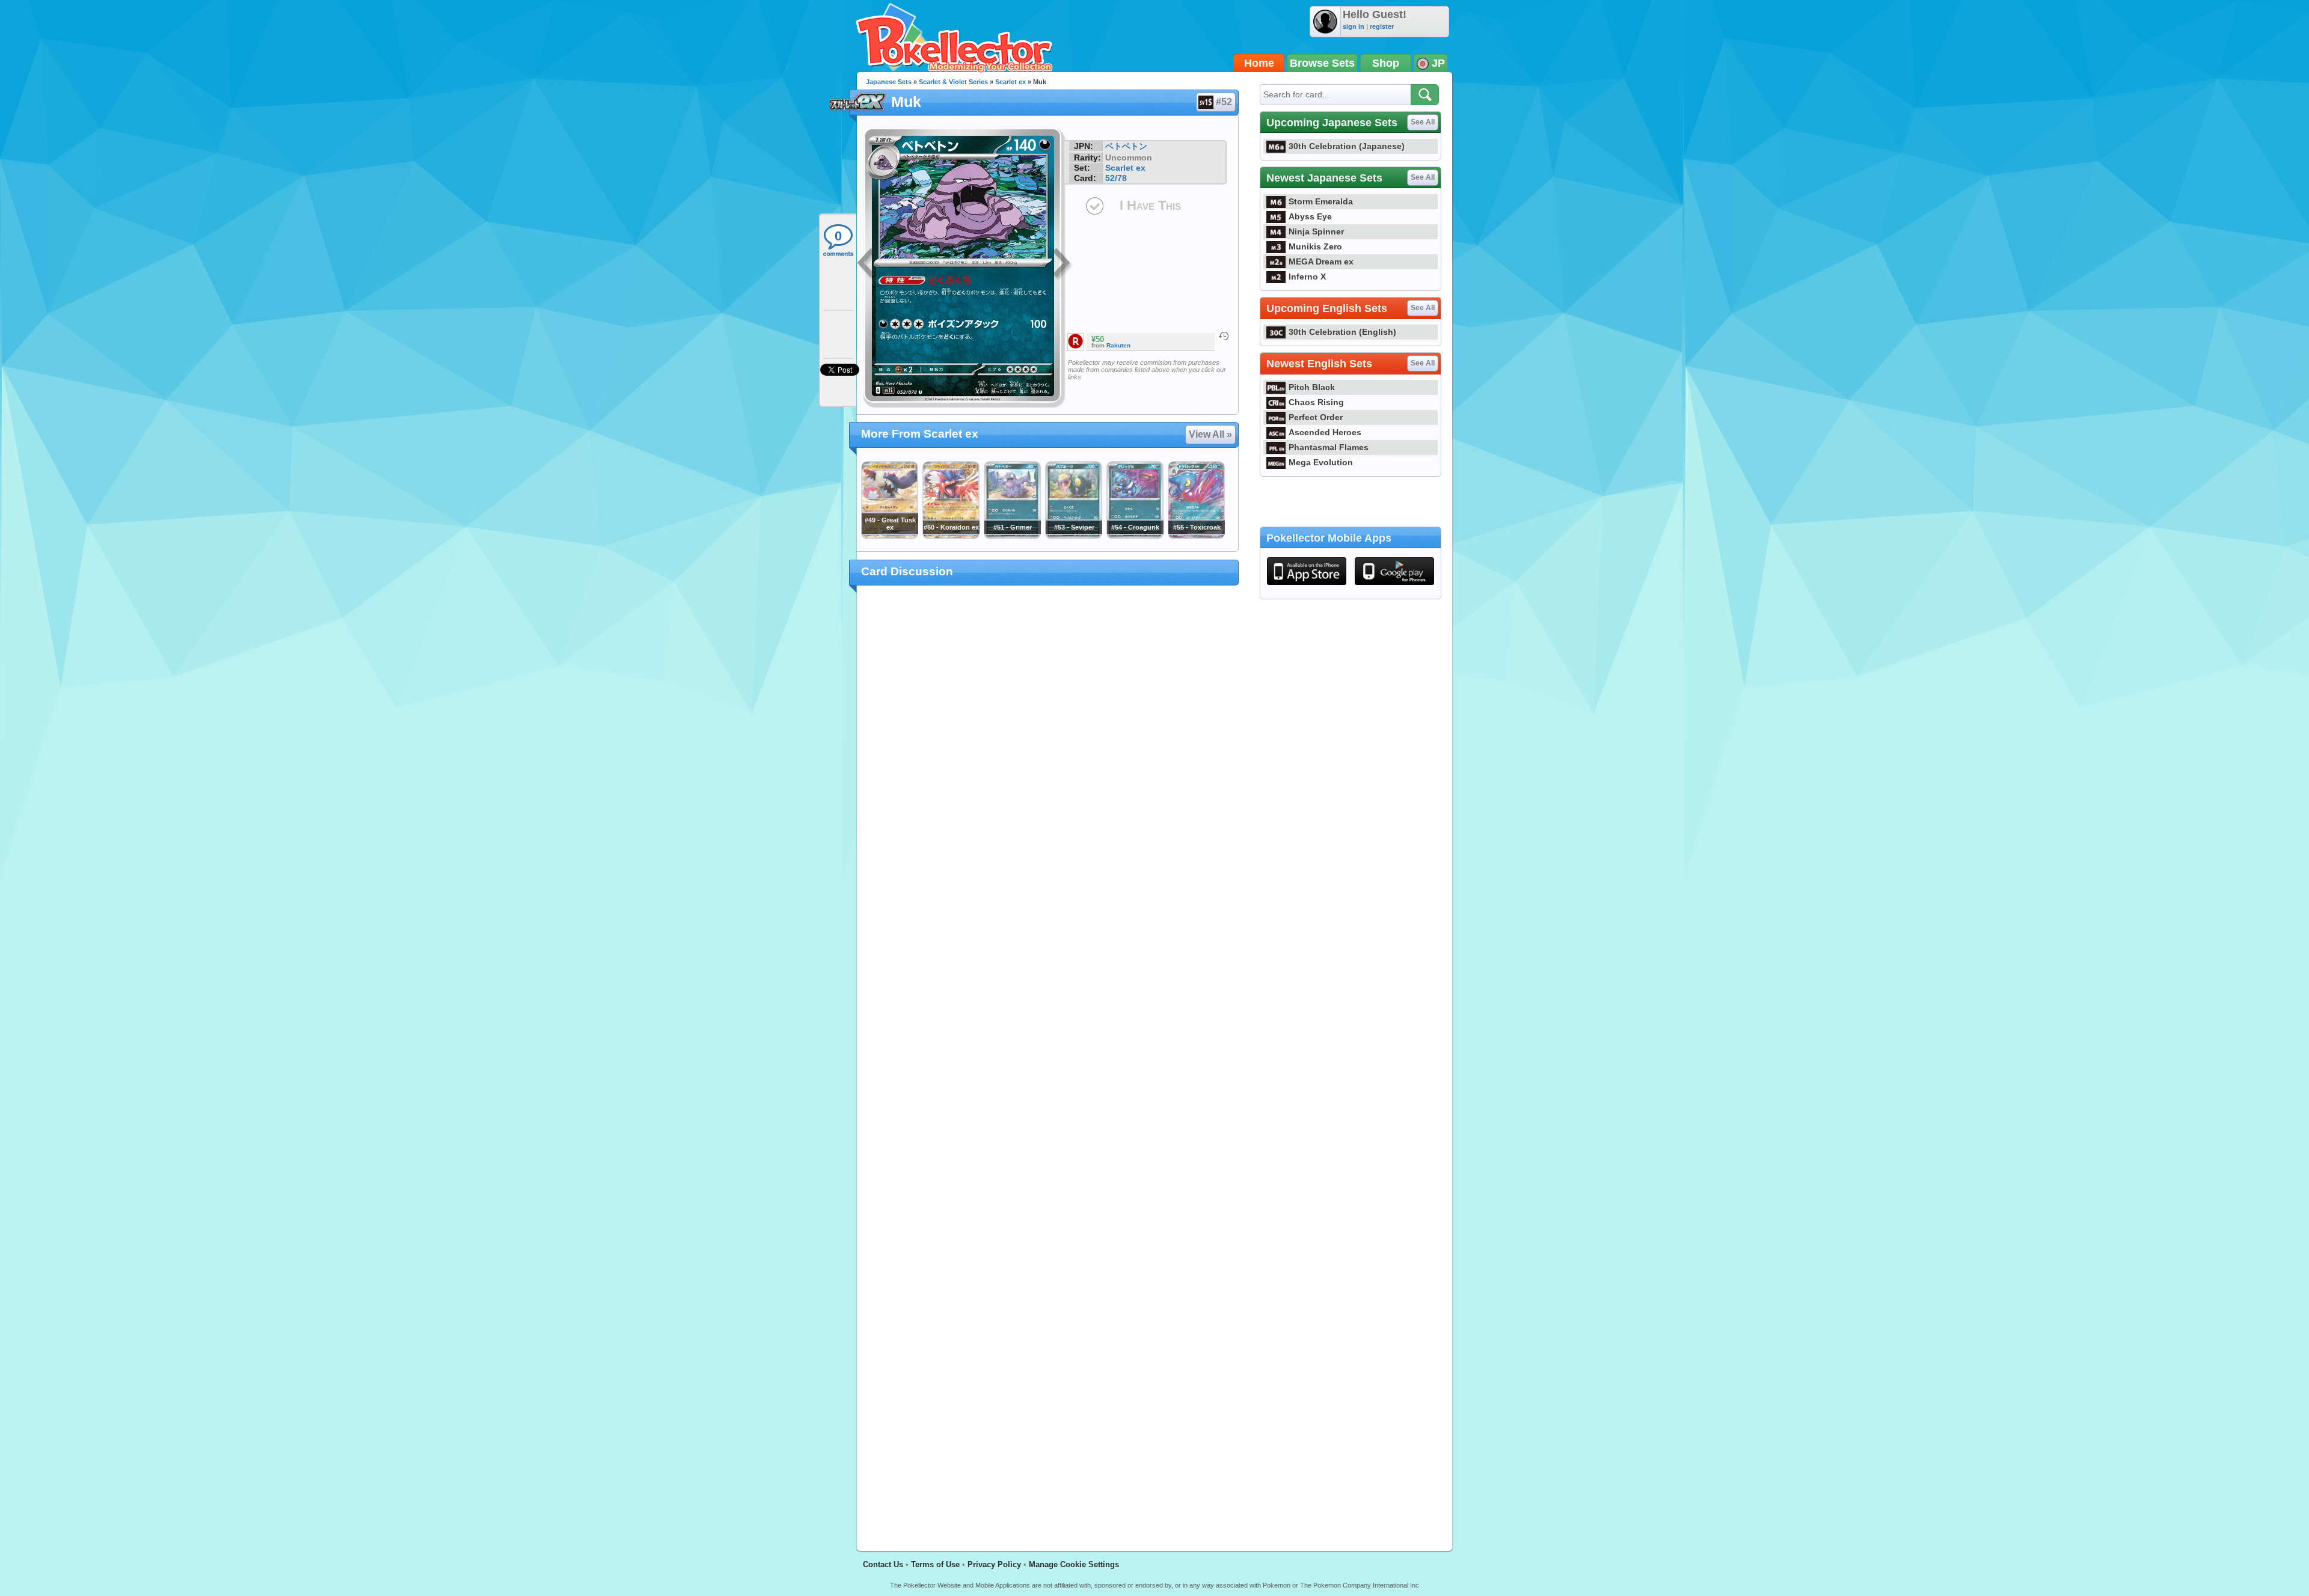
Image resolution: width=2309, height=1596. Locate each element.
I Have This (1150, 205)
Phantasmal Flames (1329, 447)
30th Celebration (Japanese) (1347, 146)
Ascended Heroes (1325, 432)
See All (1423, 122)
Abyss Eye (1310, 216)
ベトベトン (1126, 146)
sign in (1354, 26)
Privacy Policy (994, 1564)
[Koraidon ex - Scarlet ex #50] (951, 536)
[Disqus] (1048, 1061)
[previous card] (867, 264)
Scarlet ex (1010, 82)
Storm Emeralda (1321, 201)
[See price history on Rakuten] (1224, 336)
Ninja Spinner (1316, 231)
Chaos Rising (1316, 402)
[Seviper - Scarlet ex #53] (1073, 536)
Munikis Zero (1315, 246)
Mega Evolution (1321, 462)
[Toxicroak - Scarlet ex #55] (1196, 536)
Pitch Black (1312, 387)
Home (1259, 63)
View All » (1210, 434)
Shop (1386, 63)
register (1382, 26)
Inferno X (1307, 277)
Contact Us (883, 1564)
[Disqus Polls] (1048, 751)
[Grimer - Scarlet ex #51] (1012, 536)
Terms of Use (935, 1564)
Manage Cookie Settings (1074, 1564)
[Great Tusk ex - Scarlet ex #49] (889, 536)
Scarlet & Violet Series (953, 82)
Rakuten (1118, 345)
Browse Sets (1322, 63)
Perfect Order (1316, 417)
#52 (1224, 102)
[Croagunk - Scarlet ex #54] (1135, 536)
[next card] (1063, 264)
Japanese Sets (889, 82)
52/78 (1116, 178)
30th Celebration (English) (1342, 332)
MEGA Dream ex (1321, 261)
